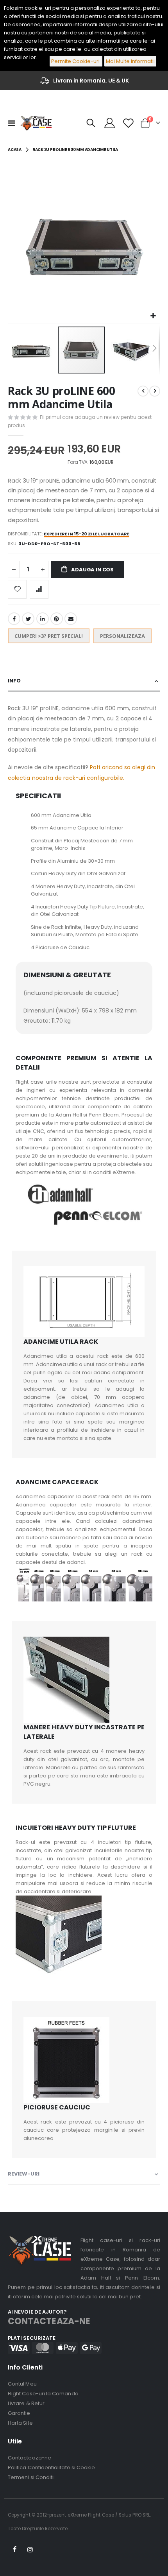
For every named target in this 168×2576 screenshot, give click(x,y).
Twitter (28, 619)
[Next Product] (155, 391)
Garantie (19, 2413)
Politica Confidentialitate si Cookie (51, 2467)
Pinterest (57, 619)
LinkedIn (43, 619)
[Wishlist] (128, 123)
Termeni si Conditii (31, 2477)
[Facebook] (15, 2550)
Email (71, 619)
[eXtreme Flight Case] (36, 123)
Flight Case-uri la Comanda (43, 2394)
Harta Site (20, 2423)
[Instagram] (30, 2550)
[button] (153, 316)
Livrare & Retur (26, 2403)
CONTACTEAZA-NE (49, 2321)
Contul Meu (22, 2384)
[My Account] (110, 123)
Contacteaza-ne (29, 2458)
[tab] (84, 681)
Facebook (14, 619)
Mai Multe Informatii (130, 61)
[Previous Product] (143, 391)
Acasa (15, 150)
